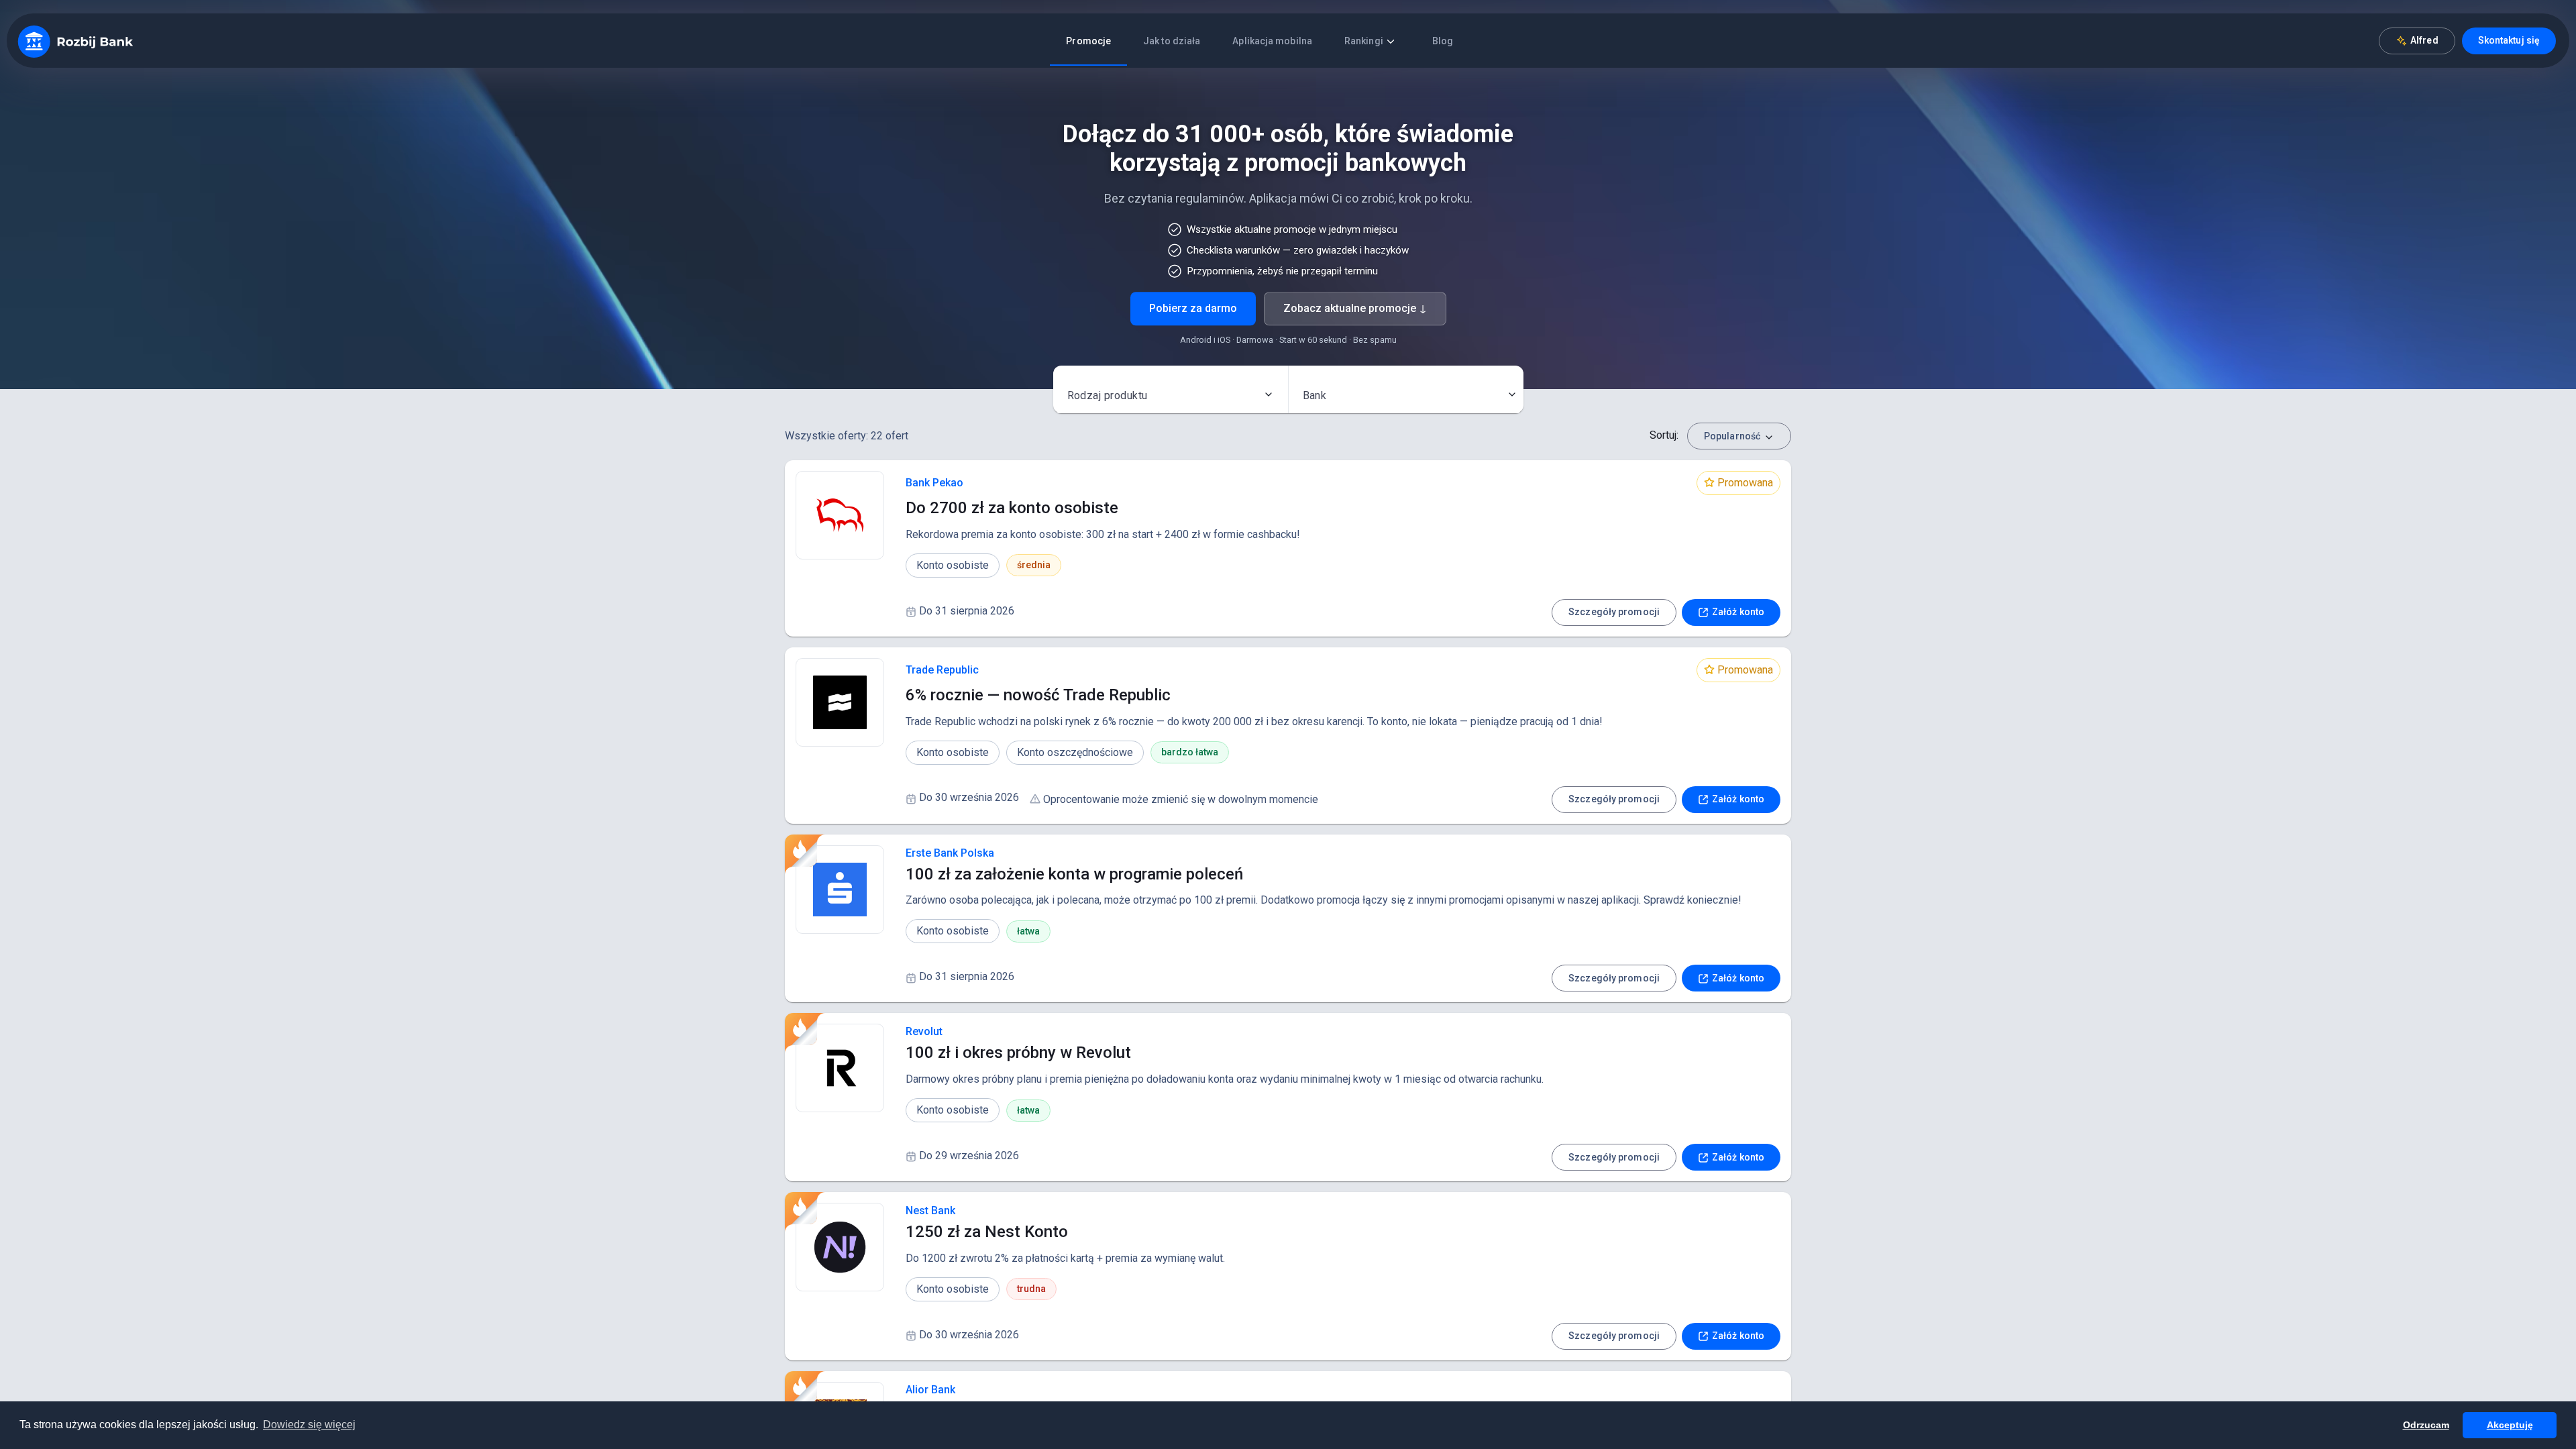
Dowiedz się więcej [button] (309, 1425)
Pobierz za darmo (1193, 309)
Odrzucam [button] (2426, 1425)
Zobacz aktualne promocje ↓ (1355, 309)
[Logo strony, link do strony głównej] (75, 41)
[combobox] (1171, 394)
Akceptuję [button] (2510, 1425)
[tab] (1088, 41)
